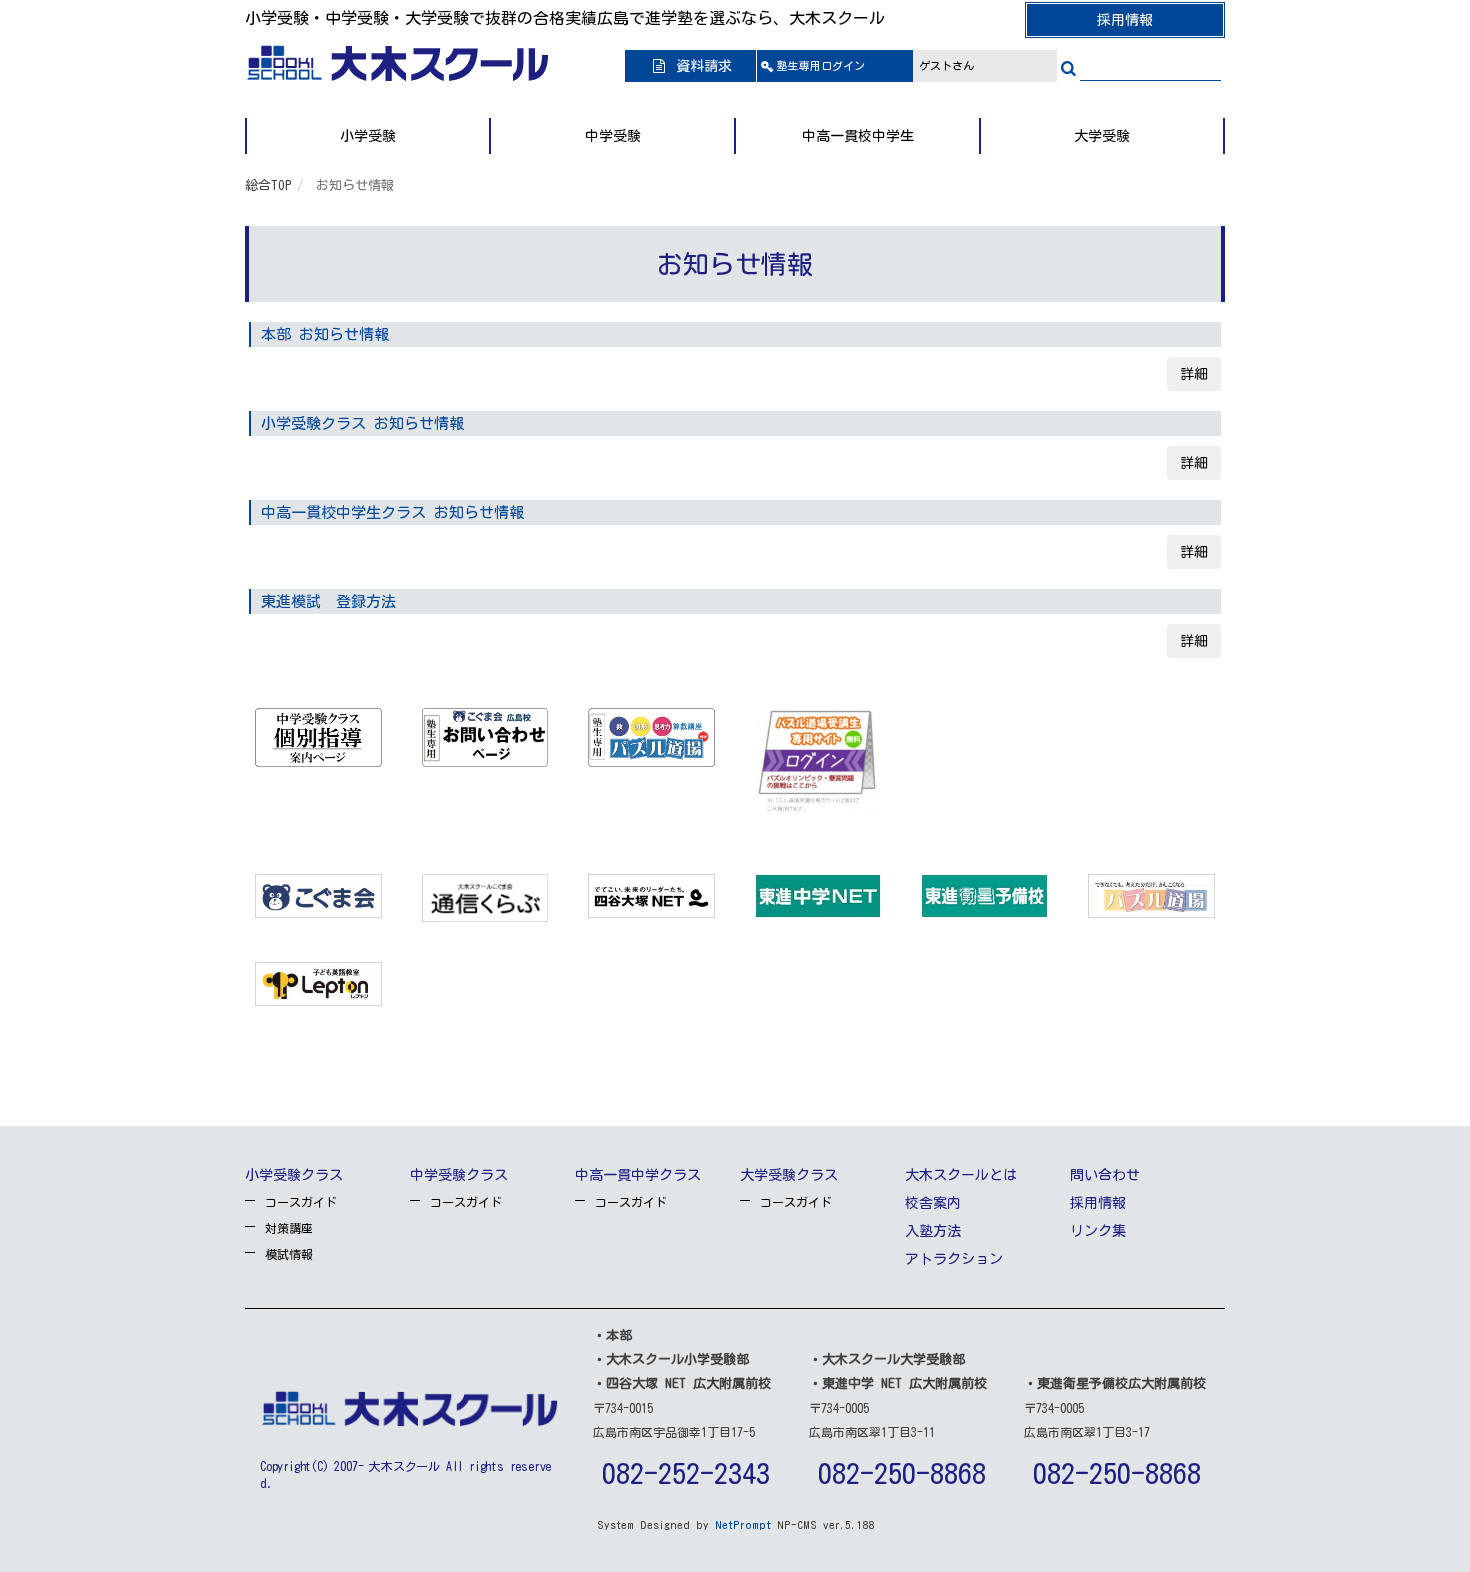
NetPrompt (743, 1524)
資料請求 (700, 66)
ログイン (821, 65)
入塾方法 (933, 1231)
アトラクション (954, 1259)
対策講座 (289, 1228)
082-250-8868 (902, 1473)
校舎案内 (933, 1203)
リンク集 (1098, 1231)
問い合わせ (1105, 1175)
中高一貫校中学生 (858, 136)
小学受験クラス (294, 1175)
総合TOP (268, 185)
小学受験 (368, 136)
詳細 (1194, 374)
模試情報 (289, 1254)
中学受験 (613, 136)
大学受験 (1102, 136)
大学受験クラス (789, 1175)
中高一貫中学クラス (638, 1175)
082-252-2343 (686, 1473)
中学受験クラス (459, 1175)
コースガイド (301, 1202)
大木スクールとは (961, 1175)
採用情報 (1125, 20)
